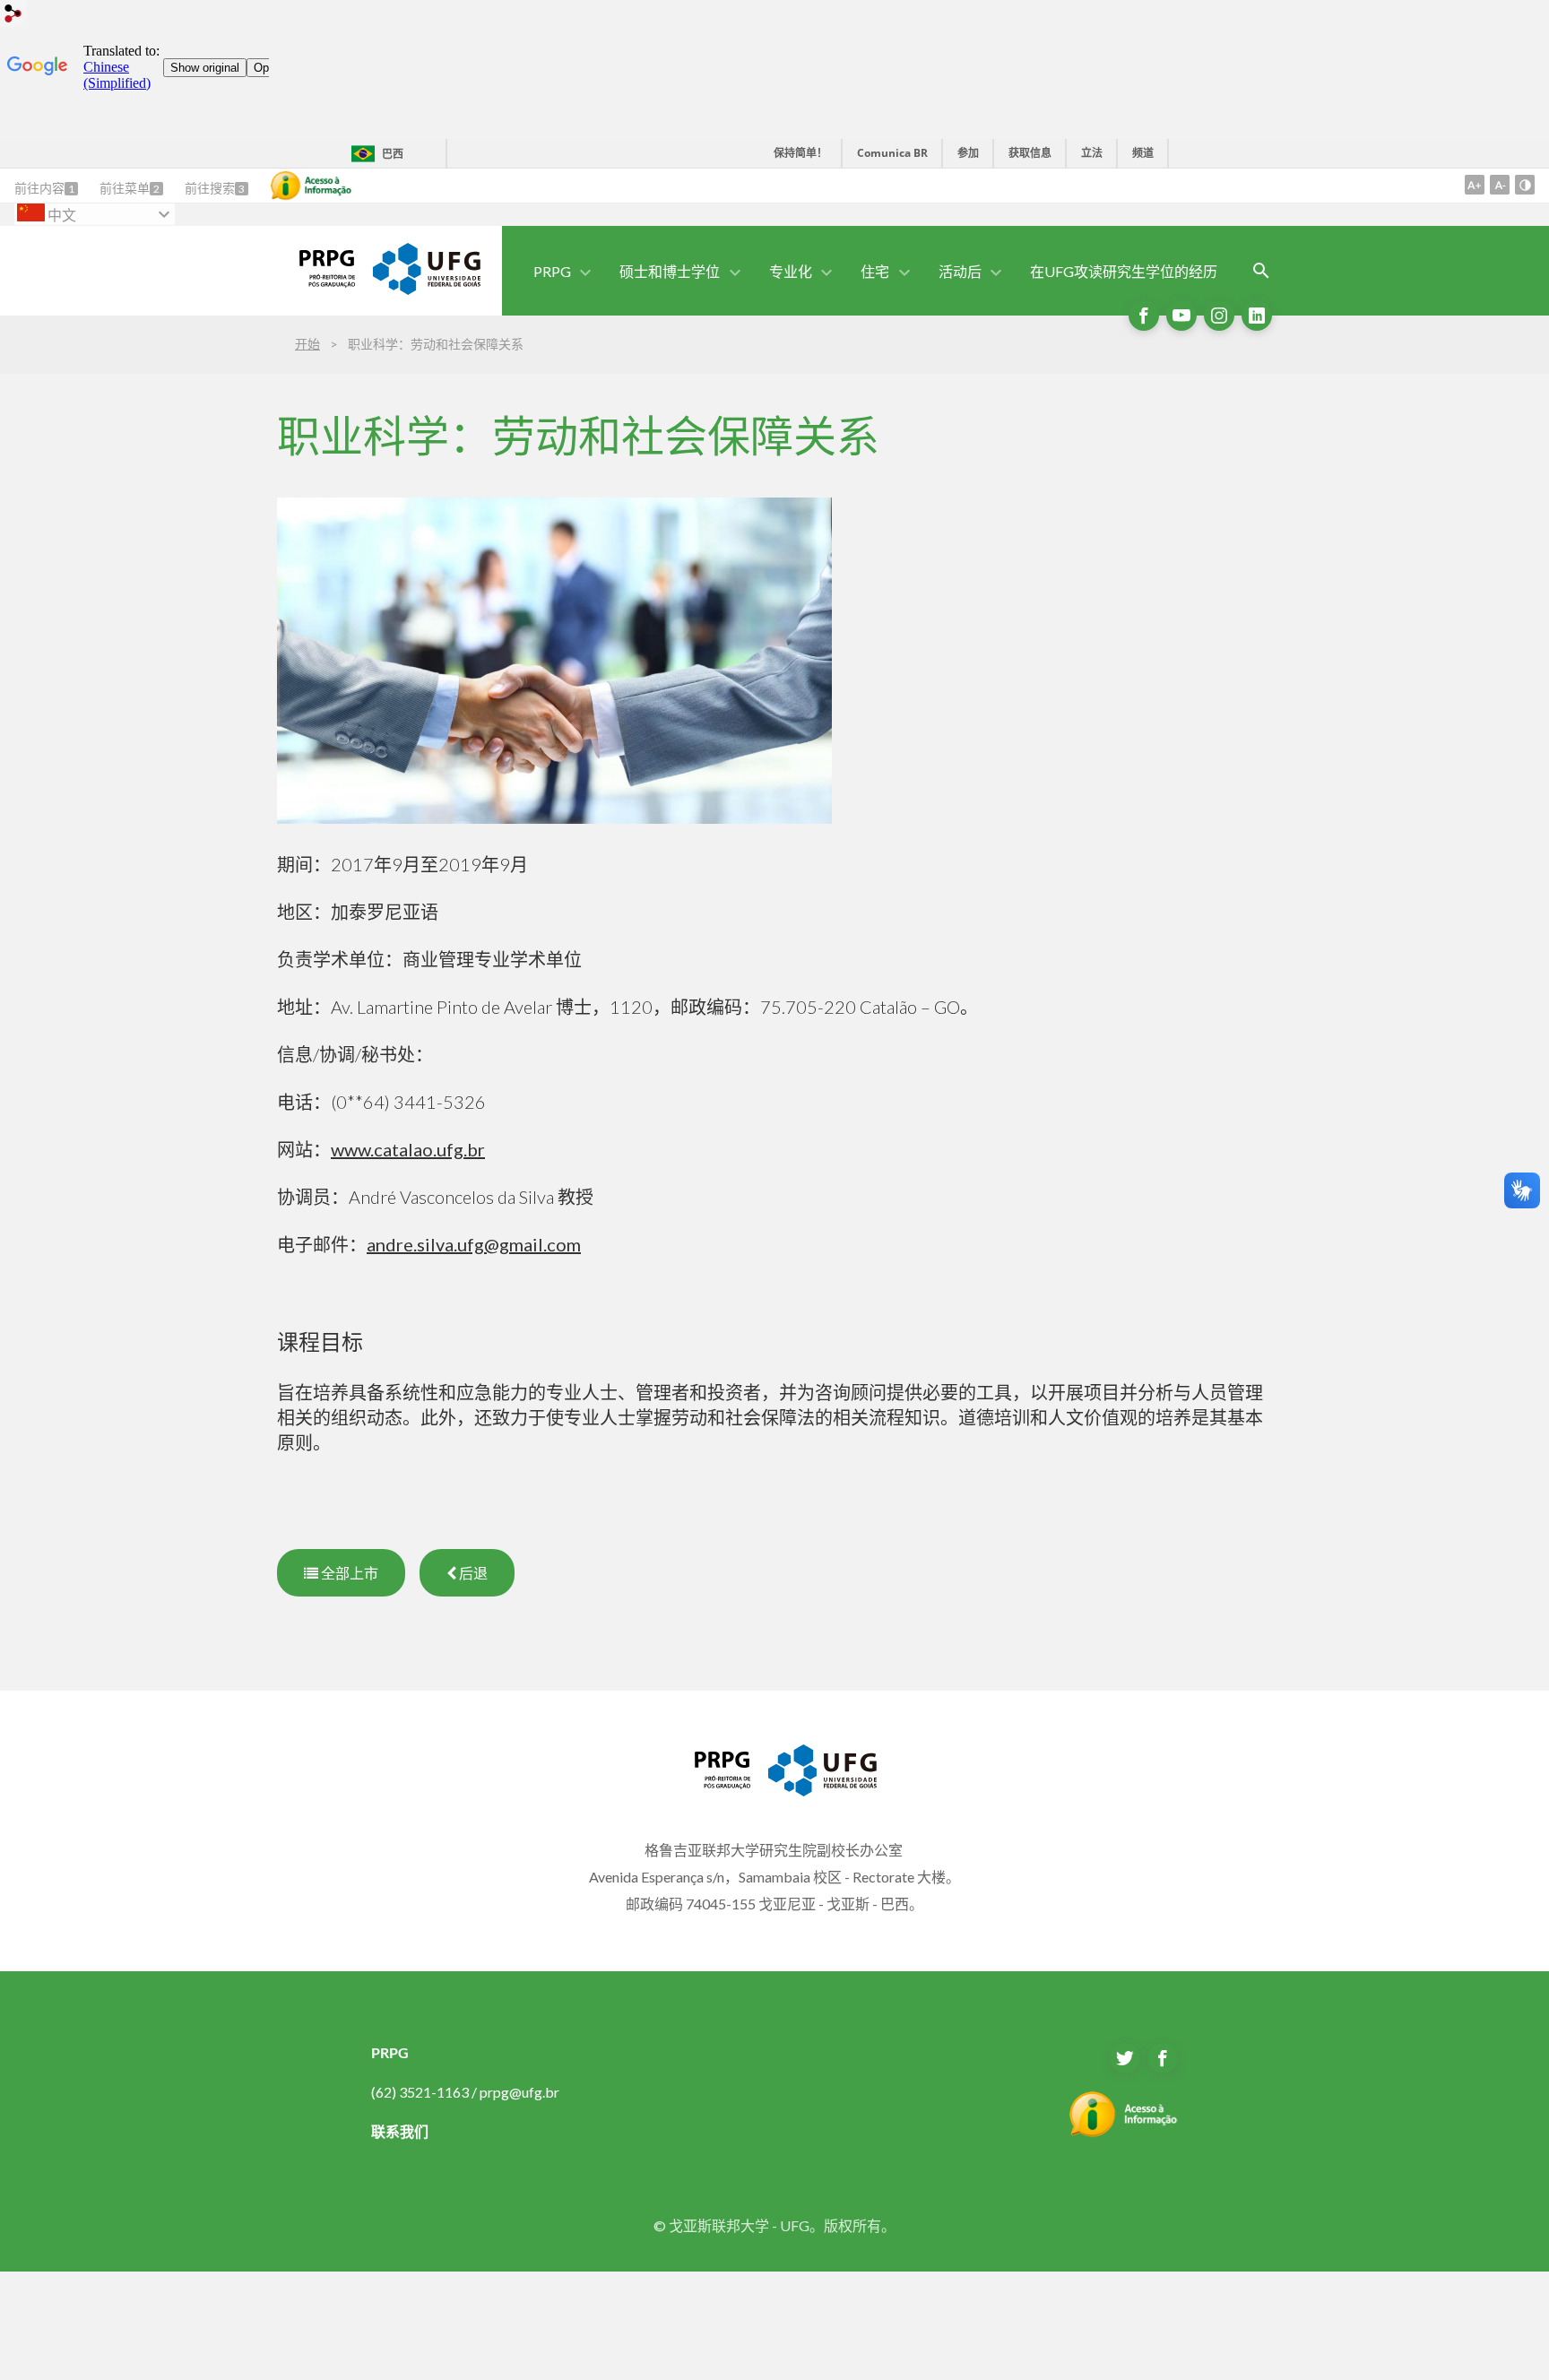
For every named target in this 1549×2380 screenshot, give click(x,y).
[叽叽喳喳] (1125, 2058)
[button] (554, 271)
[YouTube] (1181, 316)
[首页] (316, 281)
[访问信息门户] (1124, 2132)
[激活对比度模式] (1525, 185)
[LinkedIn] (1257, 316)
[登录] (13, 16)
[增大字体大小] (1475, 185)
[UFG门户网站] (427, 289)
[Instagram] (1219, 316)
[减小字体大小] (1500, 185)
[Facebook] (1144, 316)
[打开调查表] (1261, 271)
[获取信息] (311, 186)
